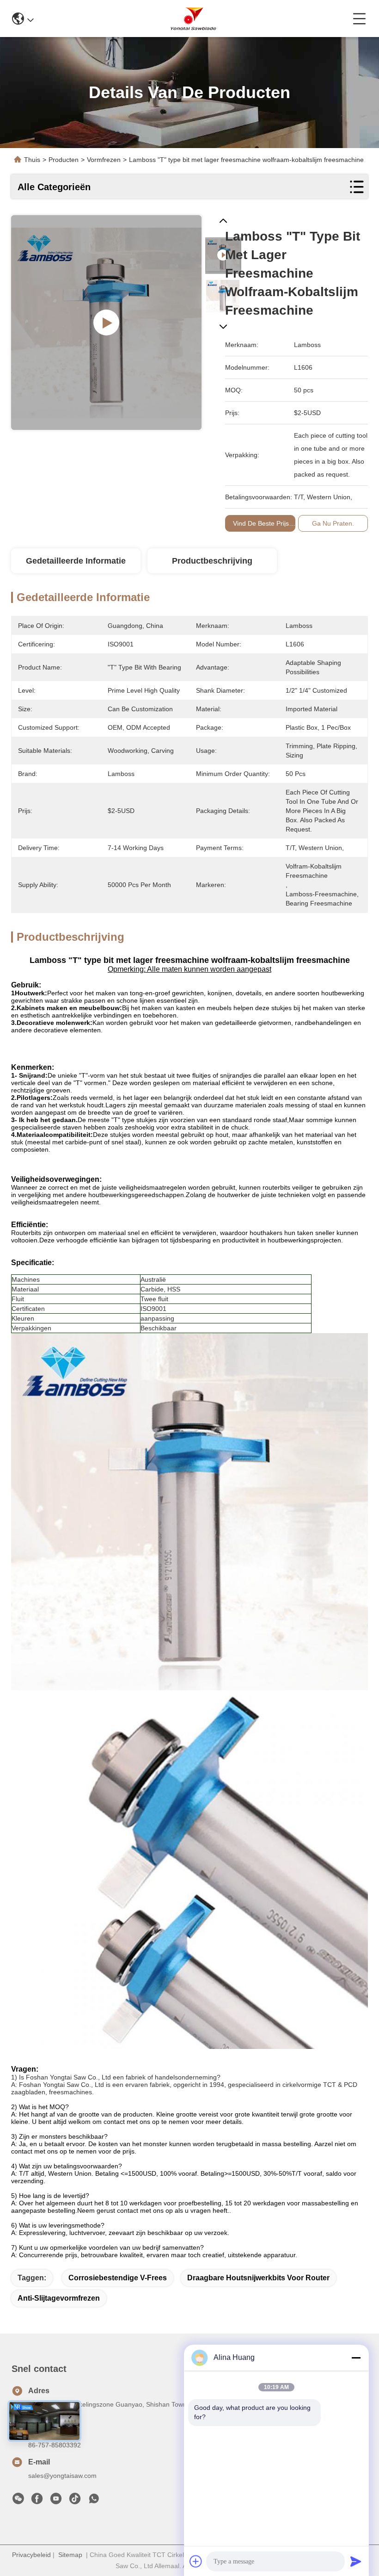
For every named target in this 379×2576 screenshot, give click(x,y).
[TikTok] (75, 2501)
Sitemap (70, 2555)
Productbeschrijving (212, 561)
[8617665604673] (94, 2501)
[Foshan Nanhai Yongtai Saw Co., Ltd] (193, 19)
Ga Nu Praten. (333, 523)
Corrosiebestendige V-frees (118, 2278)
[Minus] (356, 2358)
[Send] (356, 2561)
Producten (64, 160)
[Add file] (196, 2561)
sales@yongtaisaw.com (62, 2476)
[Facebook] (37, 2501)
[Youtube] (56, 2501)
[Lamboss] (106, 323)
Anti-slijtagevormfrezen (59, 2298)
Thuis (32, 160)
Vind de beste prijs (261, 523)
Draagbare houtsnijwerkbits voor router (258, 2278)
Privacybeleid (31, 2555)
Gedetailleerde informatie (76, 561)
